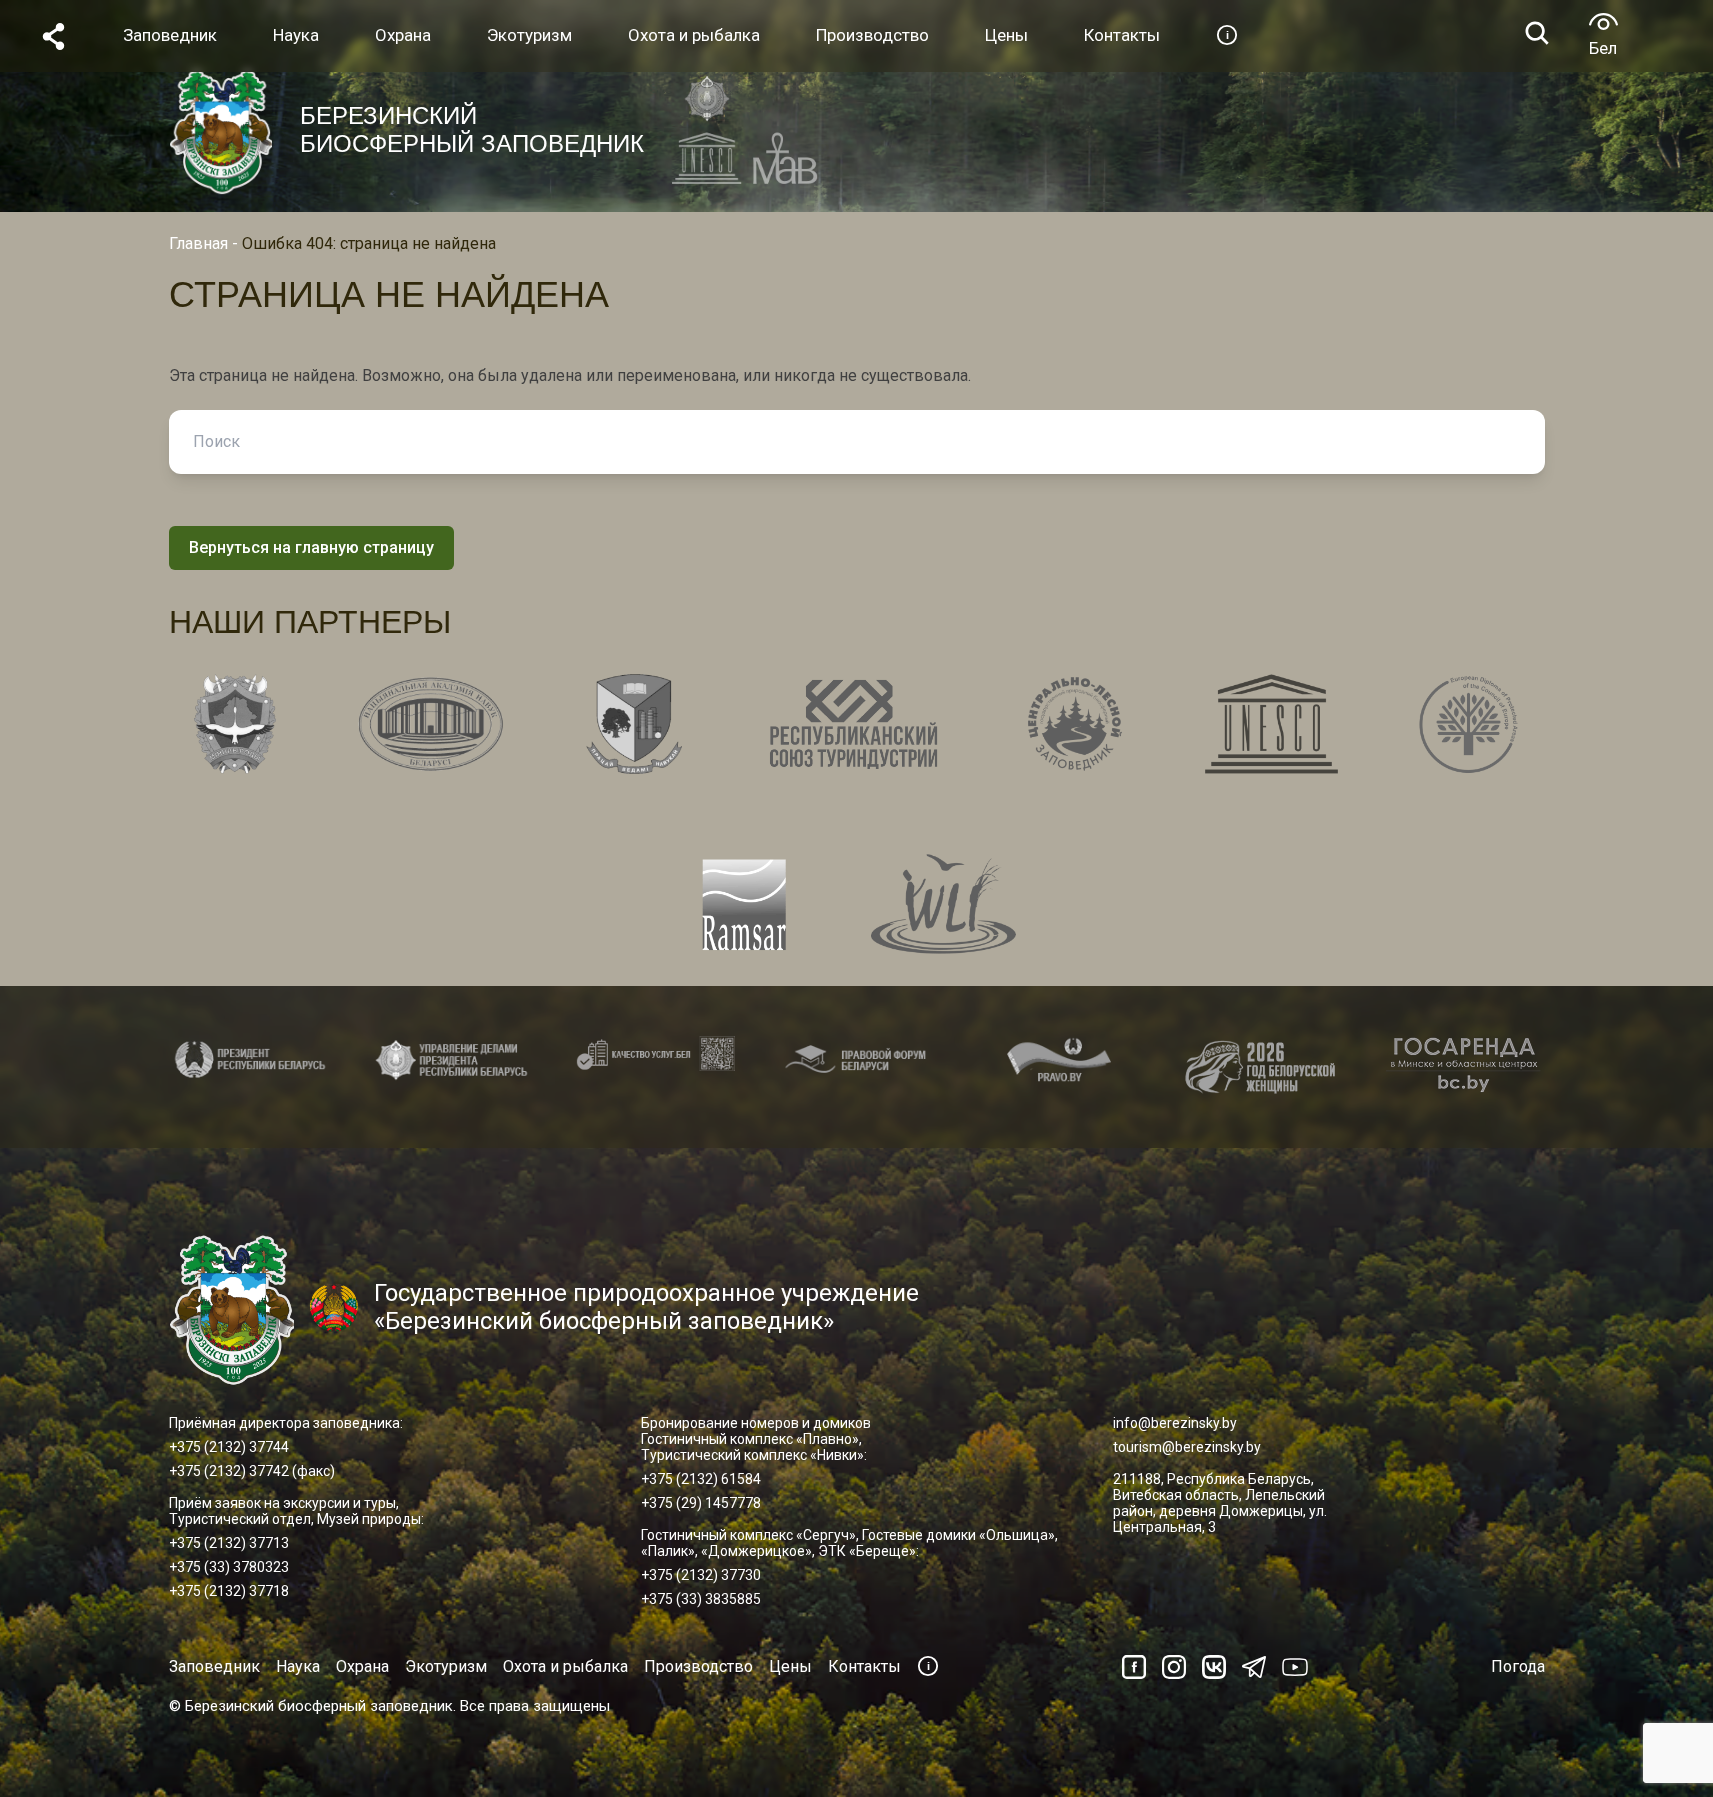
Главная (198, 243)
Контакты (864, 1666)
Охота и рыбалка (565, 1666)
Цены (790, 1666)
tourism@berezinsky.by (1187, 1447)
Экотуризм (446, 1666)
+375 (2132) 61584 (701, 1479)
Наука (298, 1666)
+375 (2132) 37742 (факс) (252, 1471)
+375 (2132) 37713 (229, 1543)
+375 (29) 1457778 (701, 1503)
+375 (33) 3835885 (701, 1599)
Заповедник (214, 1666)
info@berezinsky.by (1175, 1423)
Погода (1518, 1666)
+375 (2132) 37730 (701, 1575)
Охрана (362, 1666)
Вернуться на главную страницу (311, 547)
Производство (698, 1666)
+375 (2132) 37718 (229, 1591)
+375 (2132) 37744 (229, 1447)
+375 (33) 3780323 (229, 1567)
